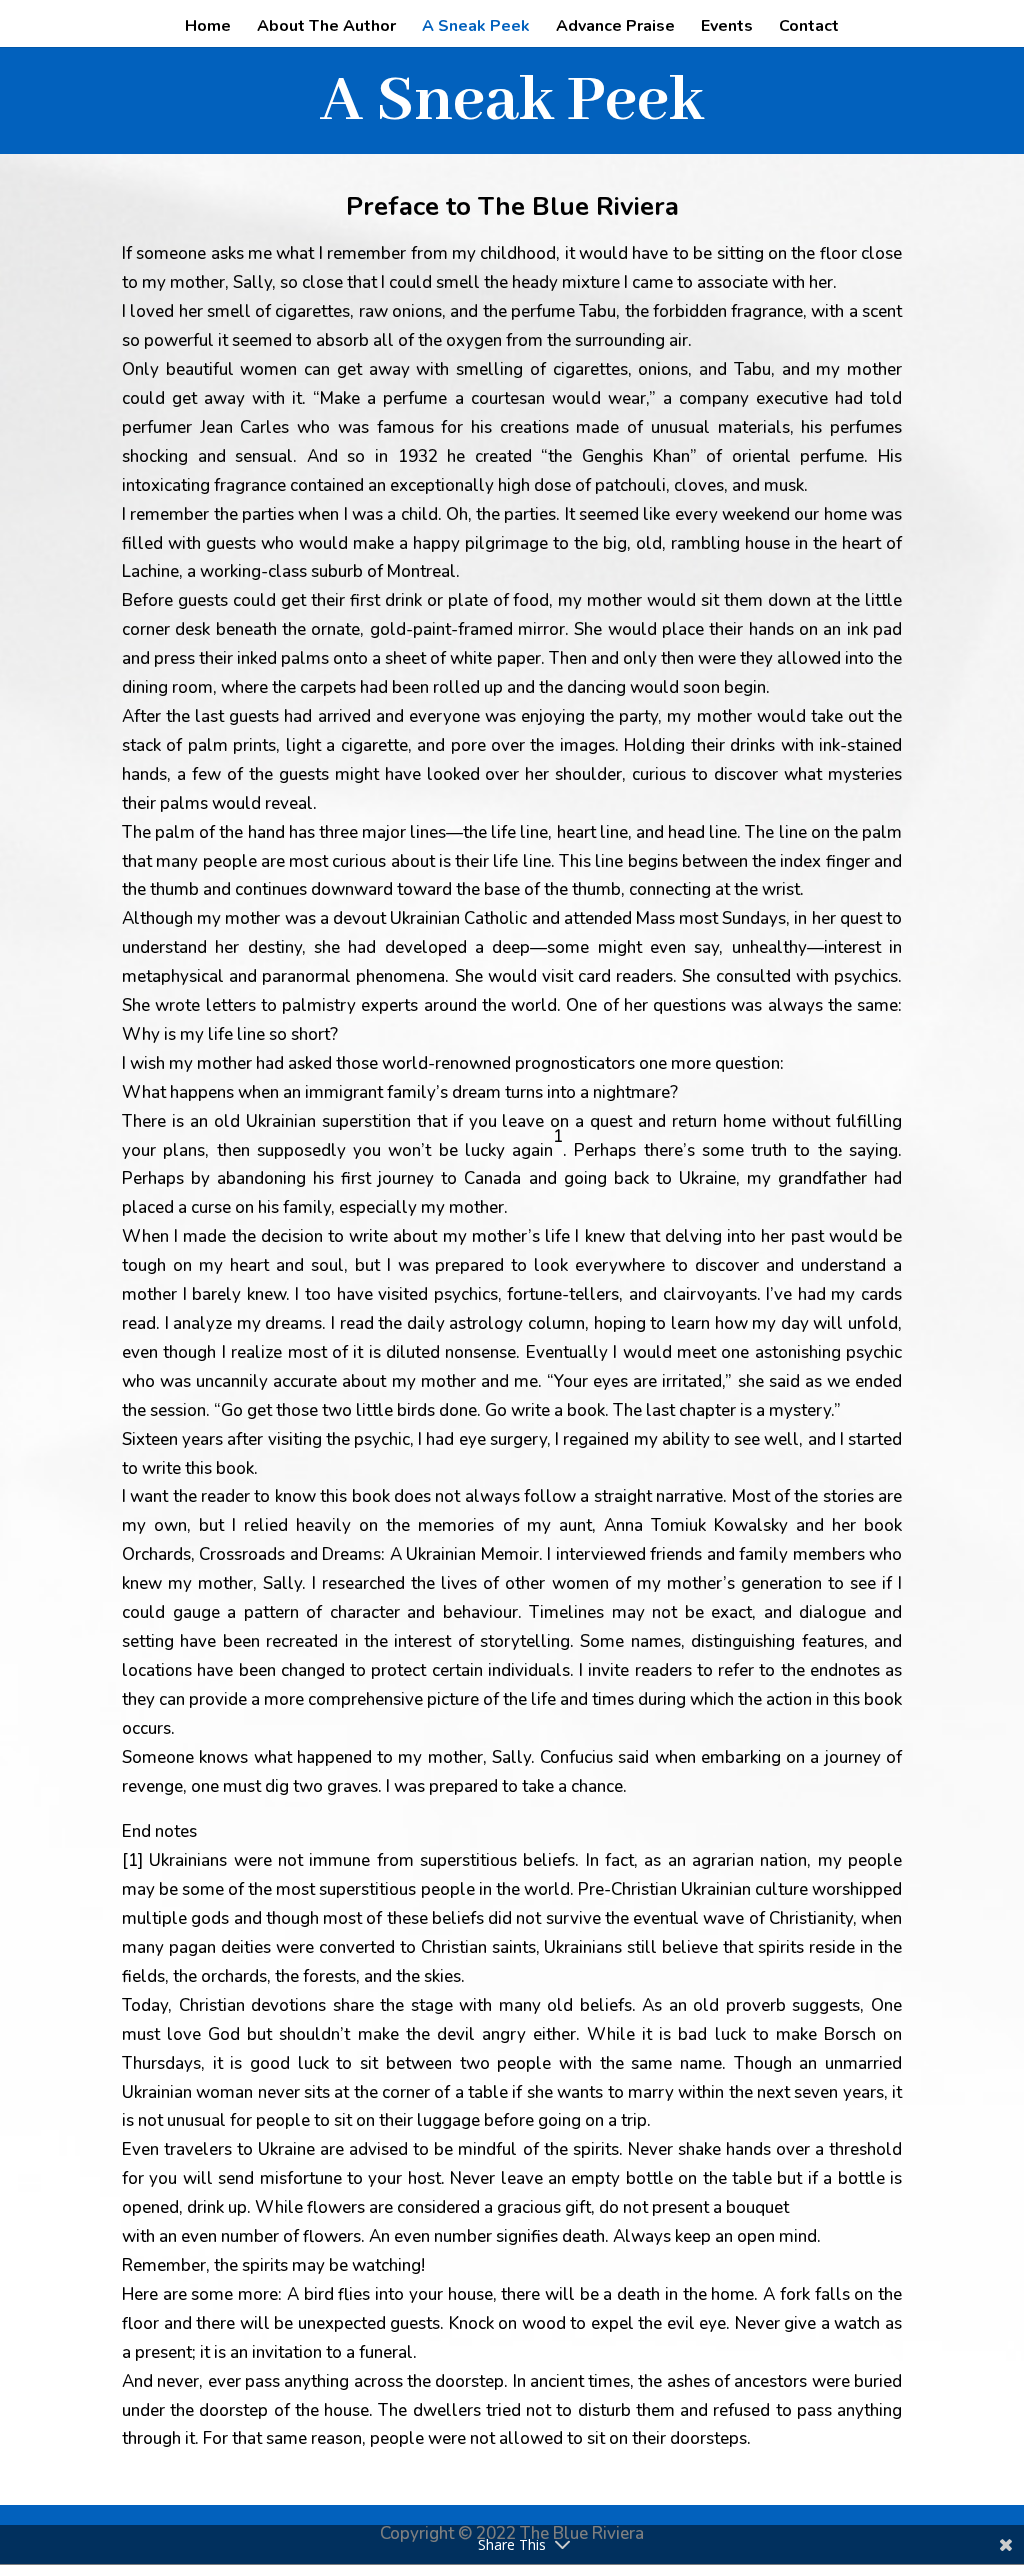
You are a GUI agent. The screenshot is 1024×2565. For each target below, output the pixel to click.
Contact (809, 28)
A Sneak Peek (476, 28)
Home (208, 28)
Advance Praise (615, 28)
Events (727, 28)
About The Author (326, 28)
